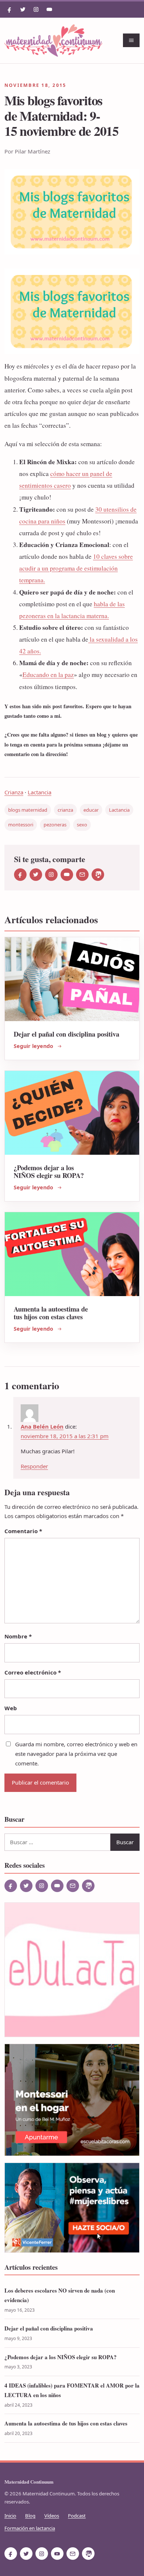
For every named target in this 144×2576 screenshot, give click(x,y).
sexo (82, 825)
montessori (21, 825)
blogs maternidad (28, 810)
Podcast (77, 2516)
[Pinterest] (98, 875)
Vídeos (52, 2516)
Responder (34, 1466)
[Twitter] (23, 10)
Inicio (10, 2516)
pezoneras (55, 825)
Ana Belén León (42, 1426)
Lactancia (40, 792)
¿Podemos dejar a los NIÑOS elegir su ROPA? (49, 1171)
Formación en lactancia (30, 2528)
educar (91, 810)
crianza (65, 810)
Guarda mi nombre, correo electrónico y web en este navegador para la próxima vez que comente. (76, 1754)
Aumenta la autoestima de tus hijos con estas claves (51, 1313)
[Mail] (82, 875)
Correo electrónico (33, 1672)
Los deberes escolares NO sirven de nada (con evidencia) (60, 2295)
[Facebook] (10, 10)
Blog (30, 2516)
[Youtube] (49, 10)
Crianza (14, 792)
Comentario (23, 1531)
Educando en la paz (48, 675)
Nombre (18, 1636)
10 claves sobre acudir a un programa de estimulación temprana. (76, 568)
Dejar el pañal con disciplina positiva (66, 1034)
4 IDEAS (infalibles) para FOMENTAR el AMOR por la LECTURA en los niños (72, 2390)
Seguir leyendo (33, 1046)
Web (11, 1708)
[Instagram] (36, 10)
